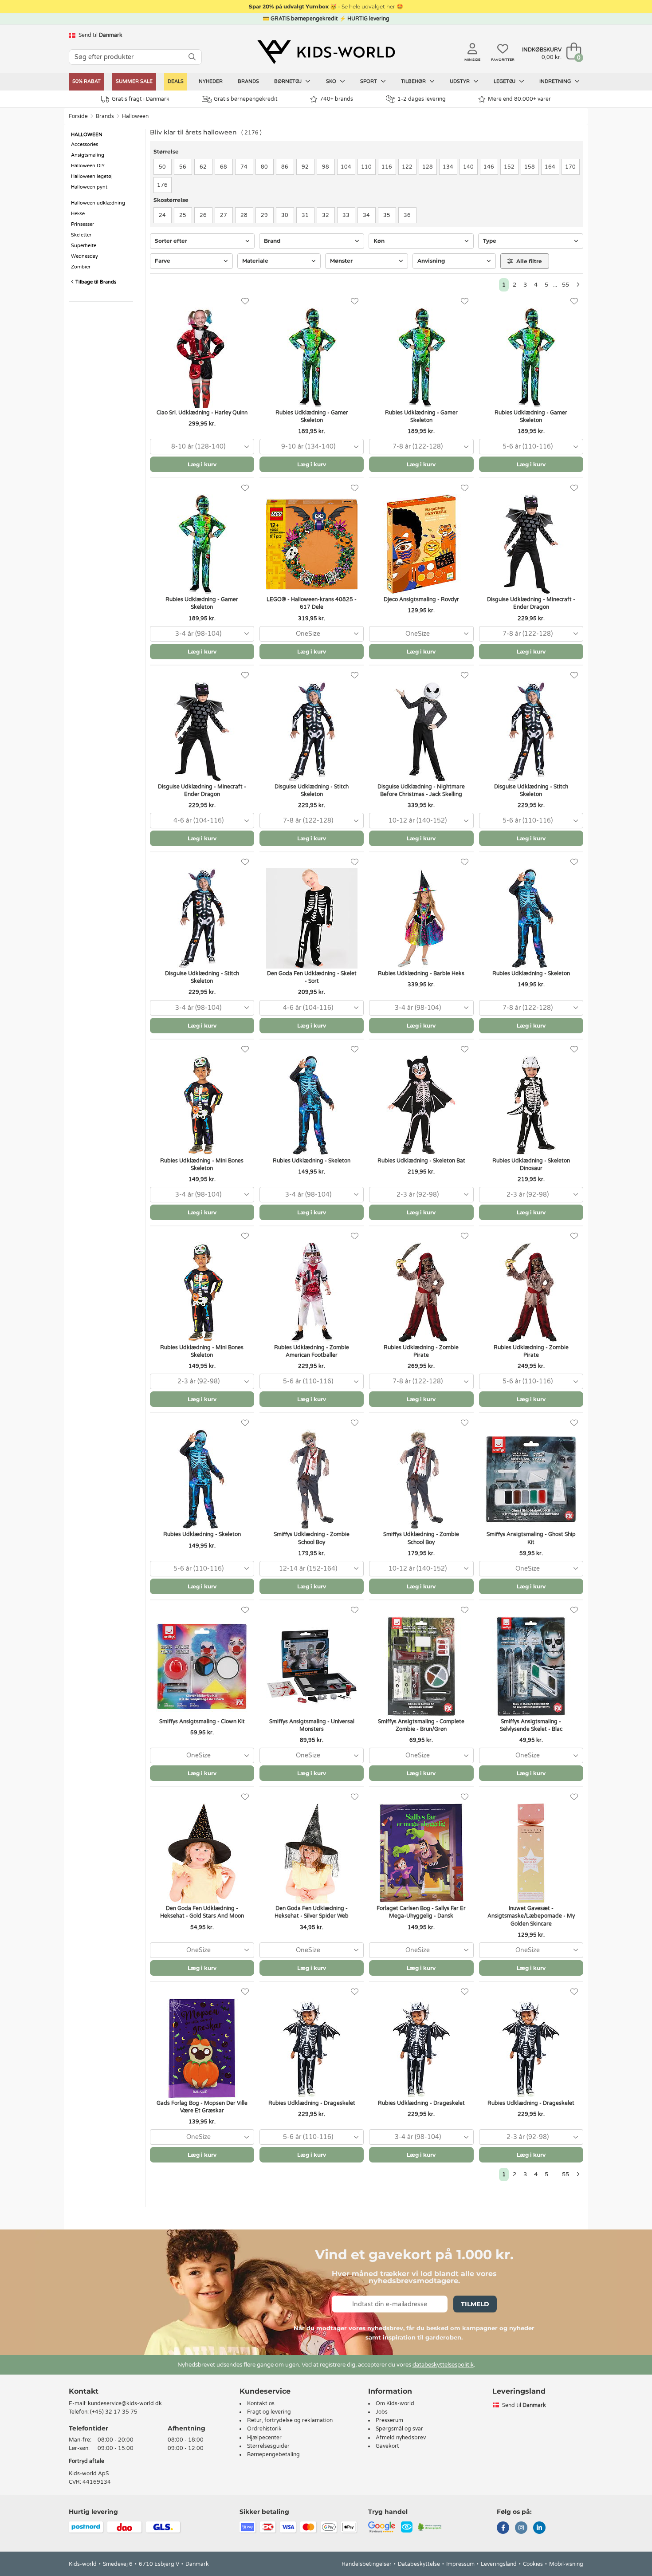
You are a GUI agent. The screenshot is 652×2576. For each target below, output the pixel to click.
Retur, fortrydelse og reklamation (290, 2420)
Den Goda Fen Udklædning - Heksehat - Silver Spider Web (312, 1912)
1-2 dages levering (422, 99)
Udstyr (460, 81)
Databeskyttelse (419, 2564)
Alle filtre (528, 261)
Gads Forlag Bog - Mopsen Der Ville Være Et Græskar (202, 2107)
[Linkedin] (539, 2529)
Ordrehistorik (264, 2429)
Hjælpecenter (264, 2438)
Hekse (78, 214)
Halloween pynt (89, 187)
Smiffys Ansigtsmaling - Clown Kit (202, 1721)
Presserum (389, 2420)
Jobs (382, 2412)
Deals (176, 81)
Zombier (81, 267)
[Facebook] (503, 2529)
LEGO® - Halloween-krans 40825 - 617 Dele (312, 603)
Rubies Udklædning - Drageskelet (312, 2103)
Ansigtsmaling (88, 155)
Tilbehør (414, 81)
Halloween (135, 116)
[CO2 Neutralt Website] (430, 2527)
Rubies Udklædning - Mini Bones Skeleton (202, 1164)
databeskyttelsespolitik (443, 2365)
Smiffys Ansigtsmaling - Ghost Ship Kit (531, 1538)
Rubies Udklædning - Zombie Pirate (421, 1351)
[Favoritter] (245, 301)
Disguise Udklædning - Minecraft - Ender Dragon (531, 603)
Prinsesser (82, 224)
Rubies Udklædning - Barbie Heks (421, 973)
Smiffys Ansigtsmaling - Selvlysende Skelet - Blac (531, 1725)
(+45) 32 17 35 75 (114, 2412)
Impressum (460, 2564)
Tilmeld (475, 2304)
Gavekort (387, 2446)
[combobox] (202, 447)
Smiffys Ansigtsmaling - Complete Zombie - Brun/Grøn (421, 1725)
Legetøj (505, 81)
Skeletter (81, 235)
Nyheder (211, 81)
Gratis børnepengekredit (246, 99)
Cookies (533, 2564)
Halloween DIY (88, 166)
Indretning (556, 81)
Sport (369, 81)
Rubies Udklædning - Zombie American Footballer (312, 1351)
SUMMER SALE (134, 81)
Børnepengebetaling (273, 2454)
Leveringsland (499, 2564)
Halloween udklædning (98, 203)
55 (566, 285)
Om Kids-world (395, 2403)
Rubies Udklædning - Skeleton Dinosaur (531, 1164)
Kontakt (84, 2391)
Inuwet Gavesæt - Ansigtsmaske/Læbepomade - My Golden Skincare (531, 1916)
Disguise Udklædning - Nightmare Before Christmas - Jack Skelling (421, 790)
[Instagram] (521, 2529)
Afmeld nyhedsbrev (401, 2438)
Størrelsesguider (268, 2446)
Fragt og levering (269, 2412)
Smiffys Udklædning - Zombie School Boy (312, 1538)
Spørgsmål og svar (399, 2429)
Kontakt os (261, 2403)
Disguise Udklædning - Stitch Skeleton (312, 790)
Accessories (84, 144)
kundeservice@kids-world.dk (125, 2403)
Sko (332, 81)
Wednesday (84, 256)
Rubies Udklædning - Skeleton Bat (421, 1161)
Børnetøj (289, 81)
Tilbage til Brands (95, 282)
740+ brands (336, 99)
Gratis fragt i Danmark (141, 99)
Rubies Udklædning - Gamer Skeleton (312, 416)
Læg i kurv (202, 464)
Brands (248, 81)
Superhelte (84, 246)
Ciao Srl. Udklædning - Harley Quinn (202, 413)
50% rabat (86, 81)
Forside (78, 116)
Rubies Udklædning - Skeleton (531, 973)
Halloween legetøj (92, 176)
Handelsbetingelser (367, 2564)
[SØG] (192, 57)
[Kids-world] (326, 52)
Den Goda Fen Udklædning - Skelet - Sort (312, 977)
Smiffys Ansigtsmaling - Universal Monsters (312, 1725)
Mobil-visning (566, 2564)
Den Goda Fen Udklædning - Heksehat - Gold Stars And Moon (202, 1912)
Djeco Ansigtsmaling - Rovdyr (421, 599)
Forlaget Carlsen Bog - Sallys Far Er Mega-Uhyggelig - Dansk (421, 1912)
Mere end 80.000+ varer (519, 99)
